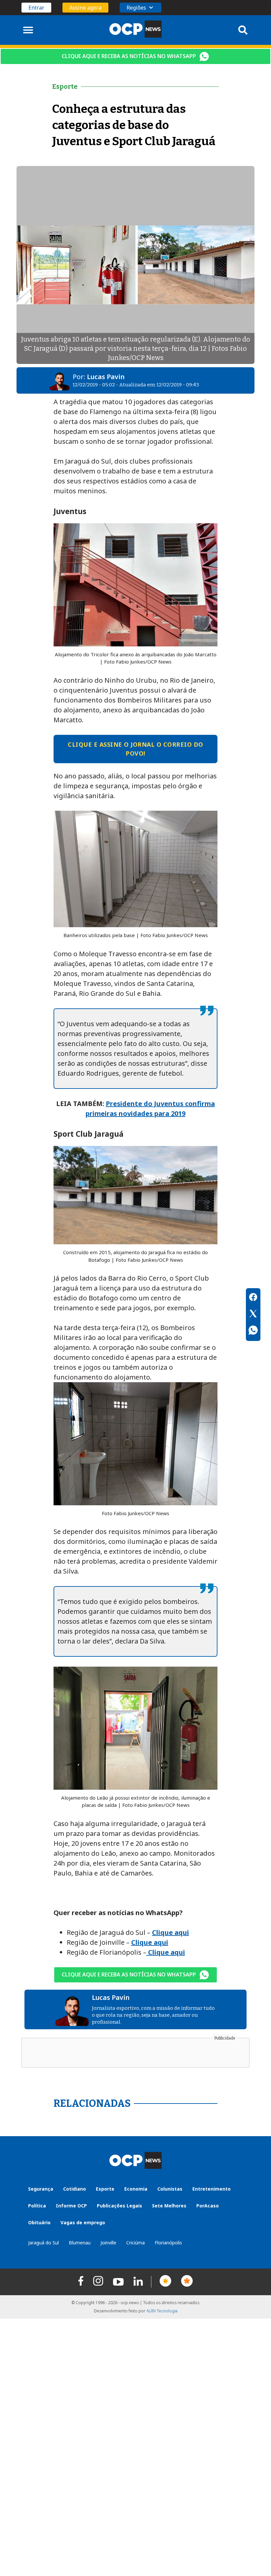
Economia (136, 2189)
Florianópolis (168, 2243)
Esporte (105, 2189)
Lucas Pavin (106, 377)
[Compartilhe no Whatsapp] (253, 1331)
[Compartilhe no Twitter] (253, 1315)
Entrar (36, 8)
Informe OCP (71, 2206)
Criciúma (135, 2243)
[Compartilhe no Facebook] (253, 1298)
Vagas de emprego (83, 2222)
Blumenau (80, 2243)
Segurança (41, 2189)
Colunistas (170, 2189)
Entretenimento (212, 2189)
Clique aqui (171, 1932)
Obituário (39, 2222)
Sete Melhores (169, 2206)
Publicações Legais (119, 2206)
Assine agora (85, 8)
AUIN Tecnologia (162, 2311)
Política (37, 2206)
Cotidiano (75, 2189)
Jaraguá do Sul (43, 2243)
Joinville (108, 2243)
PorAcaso (208, 2206)
